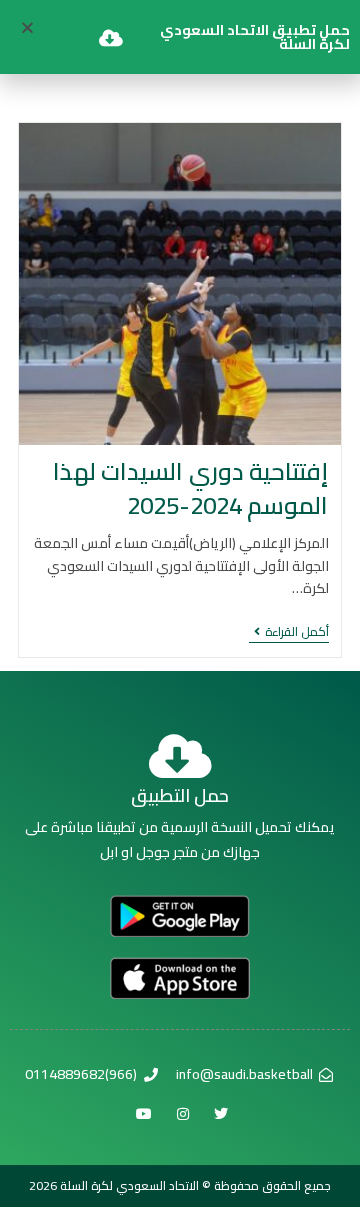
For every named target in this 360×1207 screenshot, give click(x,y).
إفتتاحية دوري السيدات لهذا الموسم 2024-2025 (191, 488)
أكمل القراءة (289, 633)
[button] (27, 27)
